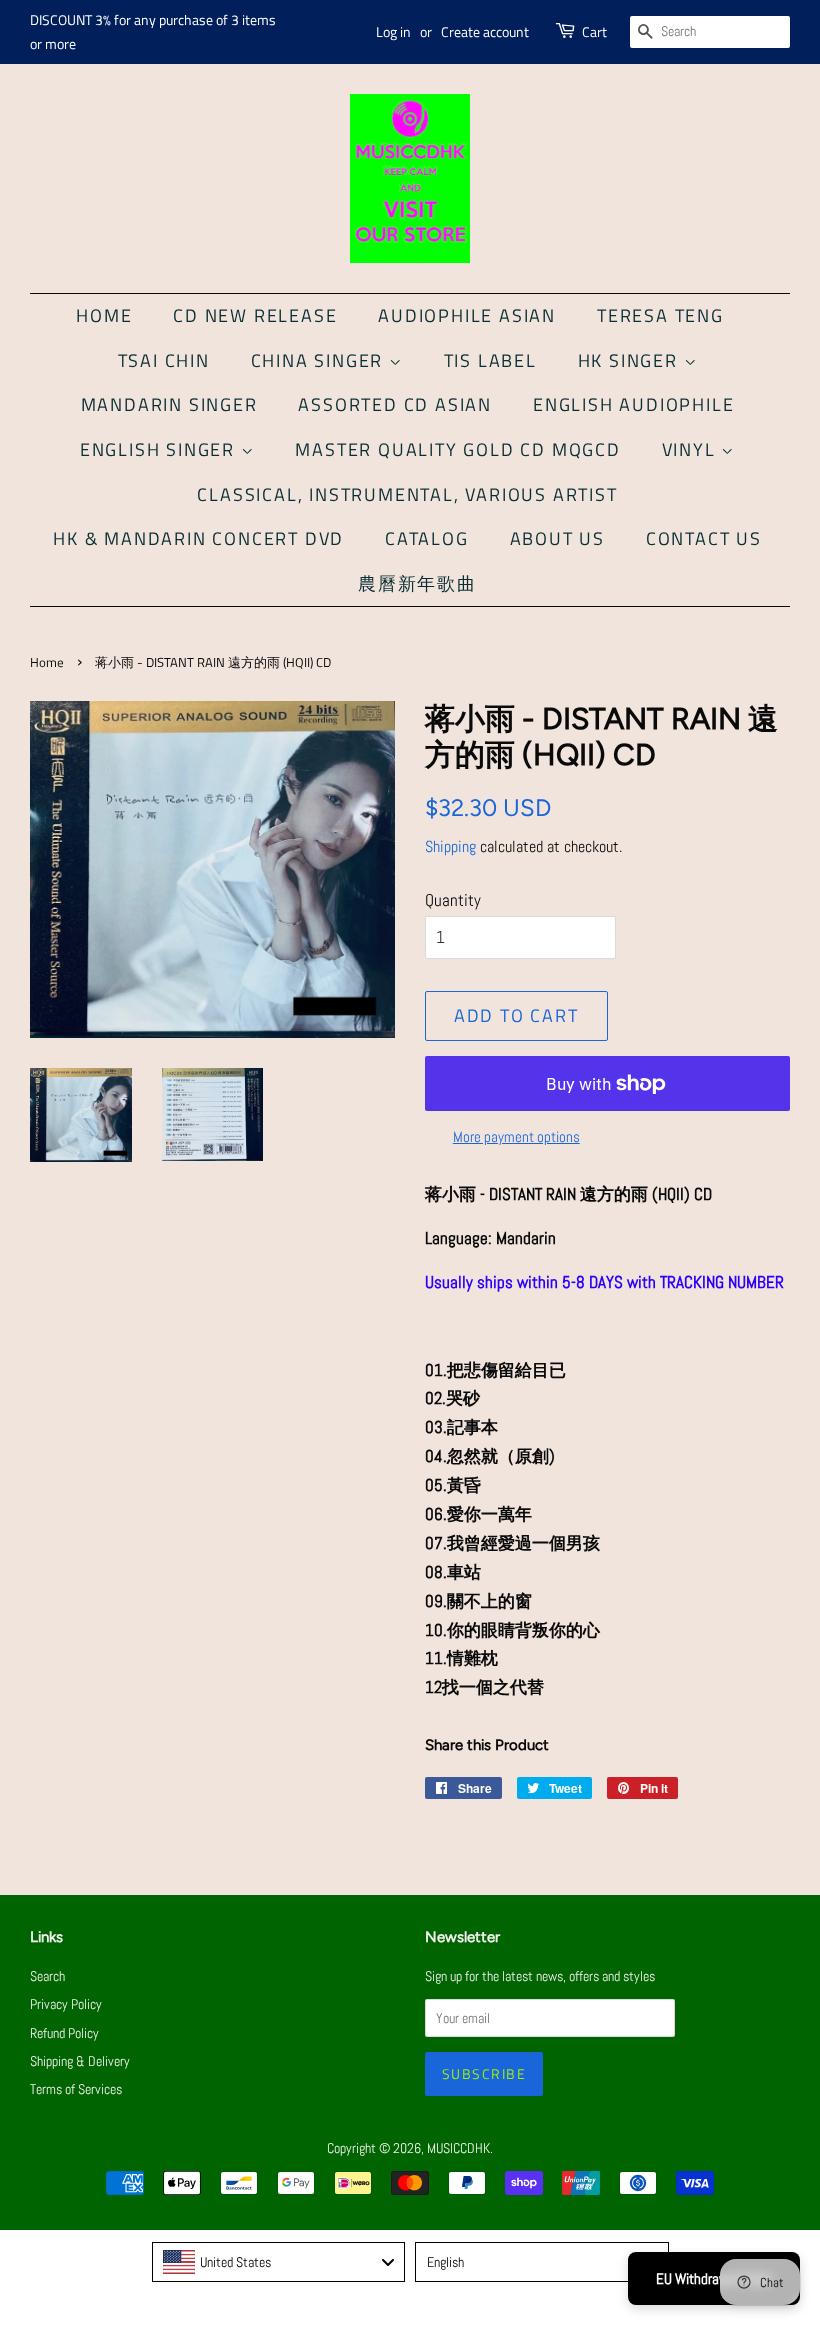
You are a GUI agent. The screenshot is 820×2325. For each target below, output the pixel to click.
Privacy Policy (66, 2004)
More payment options (516, 1136)
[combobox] (279, 2262)
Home (104, 315)
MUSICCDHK (458, 2148)
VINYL (692, 449)
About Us (557, 538)
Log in (393, 31)
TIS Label (490, 360)
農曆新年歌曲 (417, 583)
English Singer (160, 449)
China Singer (320, 360)
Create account (485, 31)
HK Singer (631, 360)
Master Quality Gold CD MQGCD (457, 449)
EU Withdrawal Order (714, 2278)
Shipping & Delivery (80, 2061)
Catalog (427, 538)
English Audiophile (633, 404)
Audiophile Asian (467, 315)
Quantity (453, 900)
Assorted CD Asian (395, 404)
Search (47, 1976)
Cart (594, 31)
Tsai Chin (164, 360)
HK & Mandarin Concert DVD (198, 538)
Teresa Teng (660, 315)
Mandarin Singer (169, 404)
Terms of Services (76, 2089)
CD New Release (255, 315)
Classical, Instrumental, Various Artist (407, 494)
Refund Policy (64, 2033)
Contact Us (704, 538)
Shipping (450, 846)
